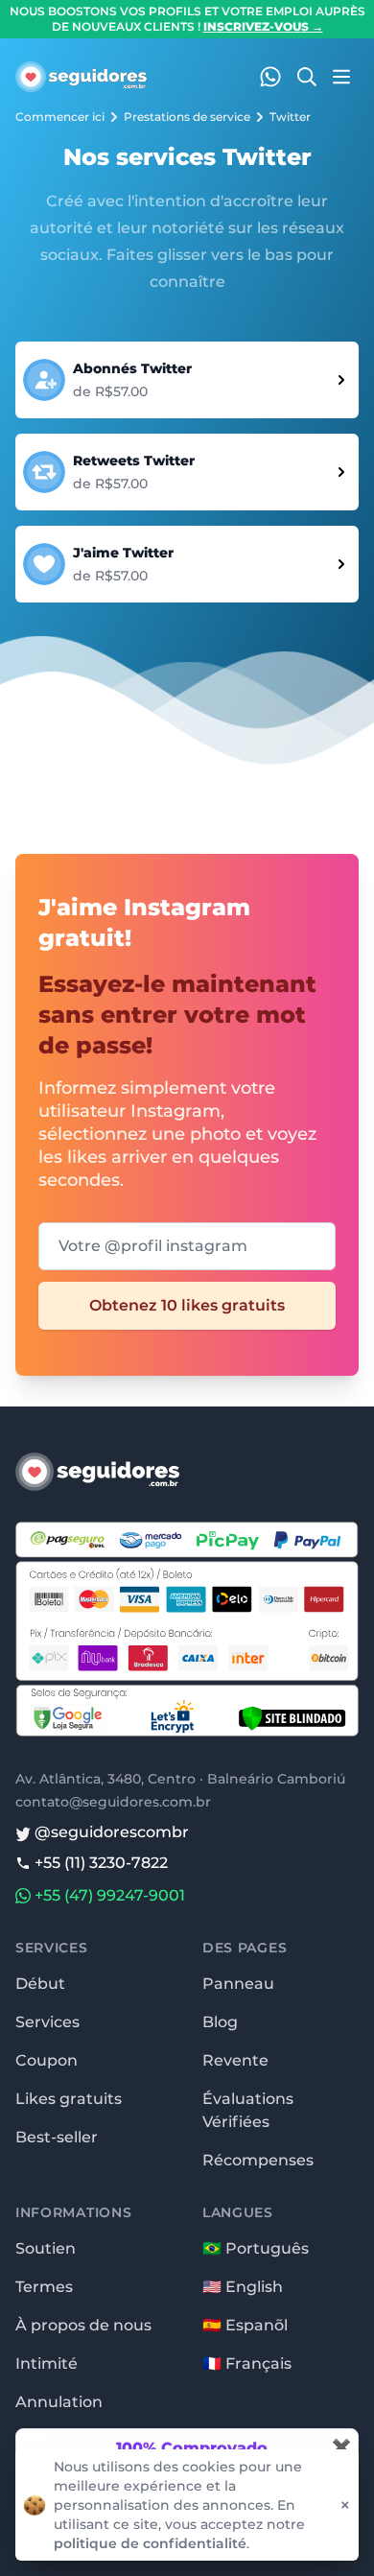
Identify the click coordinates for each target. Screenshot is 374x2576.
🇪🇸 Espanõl (245, 2325)
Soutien (46, 2248)
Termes (44, 2287)
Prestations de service (187, 117)
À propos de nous (83, 2325)
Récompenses (258, 2160)
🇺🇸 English (243, 2287)
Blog (220, 2022)
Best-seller (57, 2137)
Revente (235, 2060)
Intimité (47, 2363)
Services (47, 2022)
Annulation (59, 2402)
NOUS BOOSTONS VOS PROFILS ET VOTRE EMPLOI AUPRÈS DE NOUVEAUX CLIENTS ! (187, 19)
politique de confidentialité (150, 2543)
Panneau (238, 1984)
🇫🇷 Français (247, 2363)
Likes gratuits (69, 2099)
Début (40, 1984)
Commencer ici (60, 117)
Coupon (47, 2060)
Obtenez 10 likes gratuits (187, 1305)
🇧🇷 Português (256, 2248)
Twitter (290, 117)
